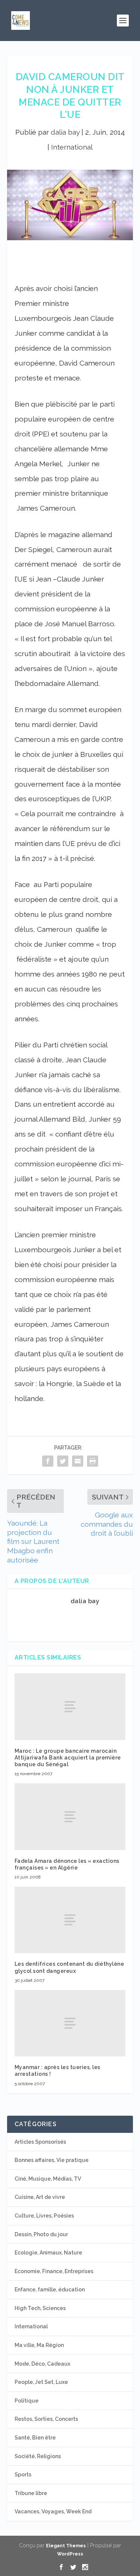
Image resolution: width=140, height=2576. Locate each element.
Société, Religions (38, 2456)
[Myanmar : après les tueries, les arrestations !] (70, 2023)
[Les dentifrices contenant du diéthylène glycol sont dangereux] (70, 1920)
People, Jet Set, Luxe (41, 2382)
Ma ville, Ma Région (39, 2345)
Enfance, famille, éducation (50, 2290)
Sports (23, 2475)
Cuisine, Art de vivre (40, 2197)
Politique (27, 2401)
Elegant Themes (66, 2546)
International (72, 147)
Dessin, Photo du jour (41, 2234)
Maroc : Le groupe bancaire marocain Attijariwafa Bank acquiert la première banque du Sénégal (68, 1758)
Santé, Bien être (35, 2438)
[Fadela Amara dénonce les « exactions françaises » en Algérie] (70, 1817)
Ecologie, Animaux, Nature (48, 2253)
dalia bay (65, 132)
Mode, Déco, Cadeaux (42, 2364)
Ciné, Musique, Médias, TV (48, 2179)
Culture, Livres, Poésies (44, 2216)
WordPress (70, 2554)
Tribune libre (31, 2493)
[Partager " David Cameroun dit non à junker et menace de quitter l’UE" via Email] (78, 1461)
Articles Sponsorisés (40, 2142)
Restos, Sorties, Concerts (46, 2419)
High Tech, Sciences (40, 2308)
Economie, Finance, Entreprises (54, 2271)
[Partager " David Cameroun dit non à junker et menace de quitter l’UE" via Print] (93, 1461)
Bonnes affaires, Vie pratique (52, 2160)
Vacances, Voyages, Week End (53, 2511)
